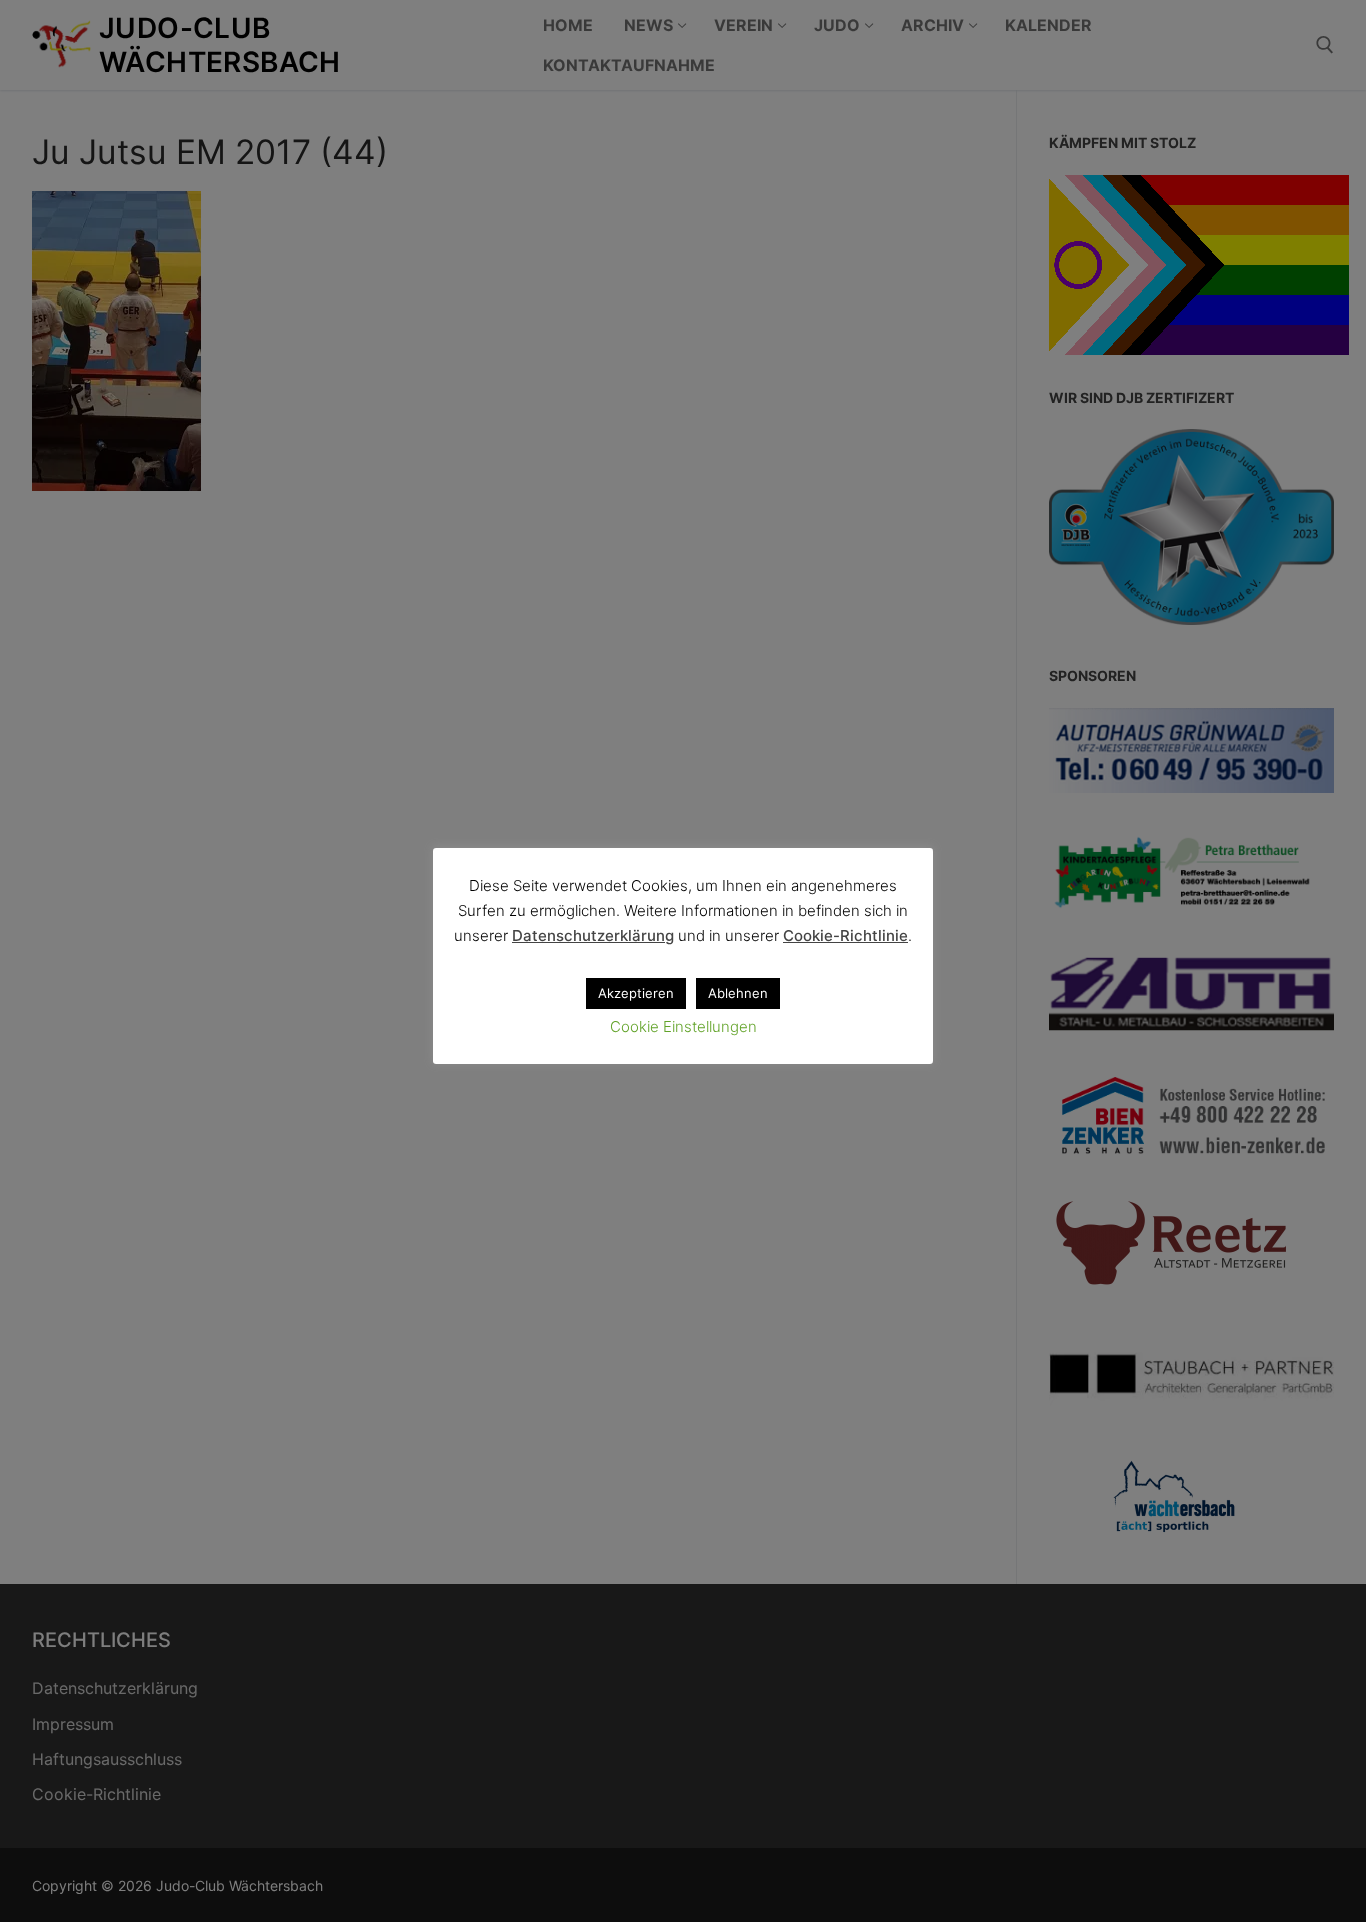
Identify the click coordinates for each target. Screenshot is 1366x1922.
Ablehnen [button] (738, 993)
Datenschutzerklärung (593, 935)
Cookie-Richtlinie (845, 935)
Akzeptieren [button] (636, 993)
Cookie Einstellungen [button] (683, 1026)
